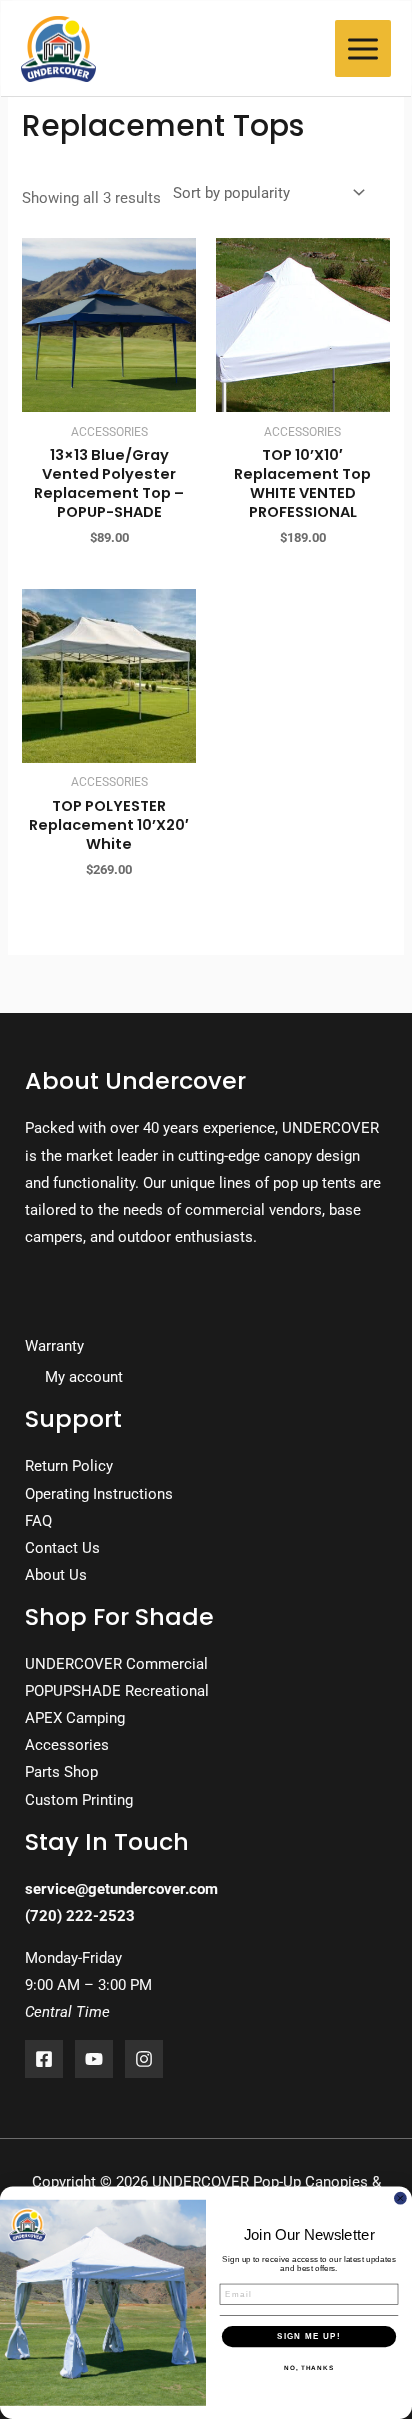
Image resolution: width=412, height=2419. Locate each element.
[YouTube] (94, 2059)
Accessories (67, 1745)
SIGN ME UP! (309, 2336)
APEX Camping (75, 1718)
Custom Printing (79, 1800)
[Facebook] (44, 2059)
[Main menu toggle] (363, 48)
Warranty (54, 1346)
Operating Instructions (99, 1494)
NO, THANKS (309, 2368)
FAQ (38, 1521)
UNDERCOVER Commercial (116, 1664)
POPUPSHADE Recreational (117, 1691)
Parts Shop (61, 1772)
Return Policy (69, 1466)
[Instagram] (144, 2059)
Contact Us (62, 1548)
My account (84, 1377)
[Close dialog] (400, 2198)
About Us (56, 1575)
